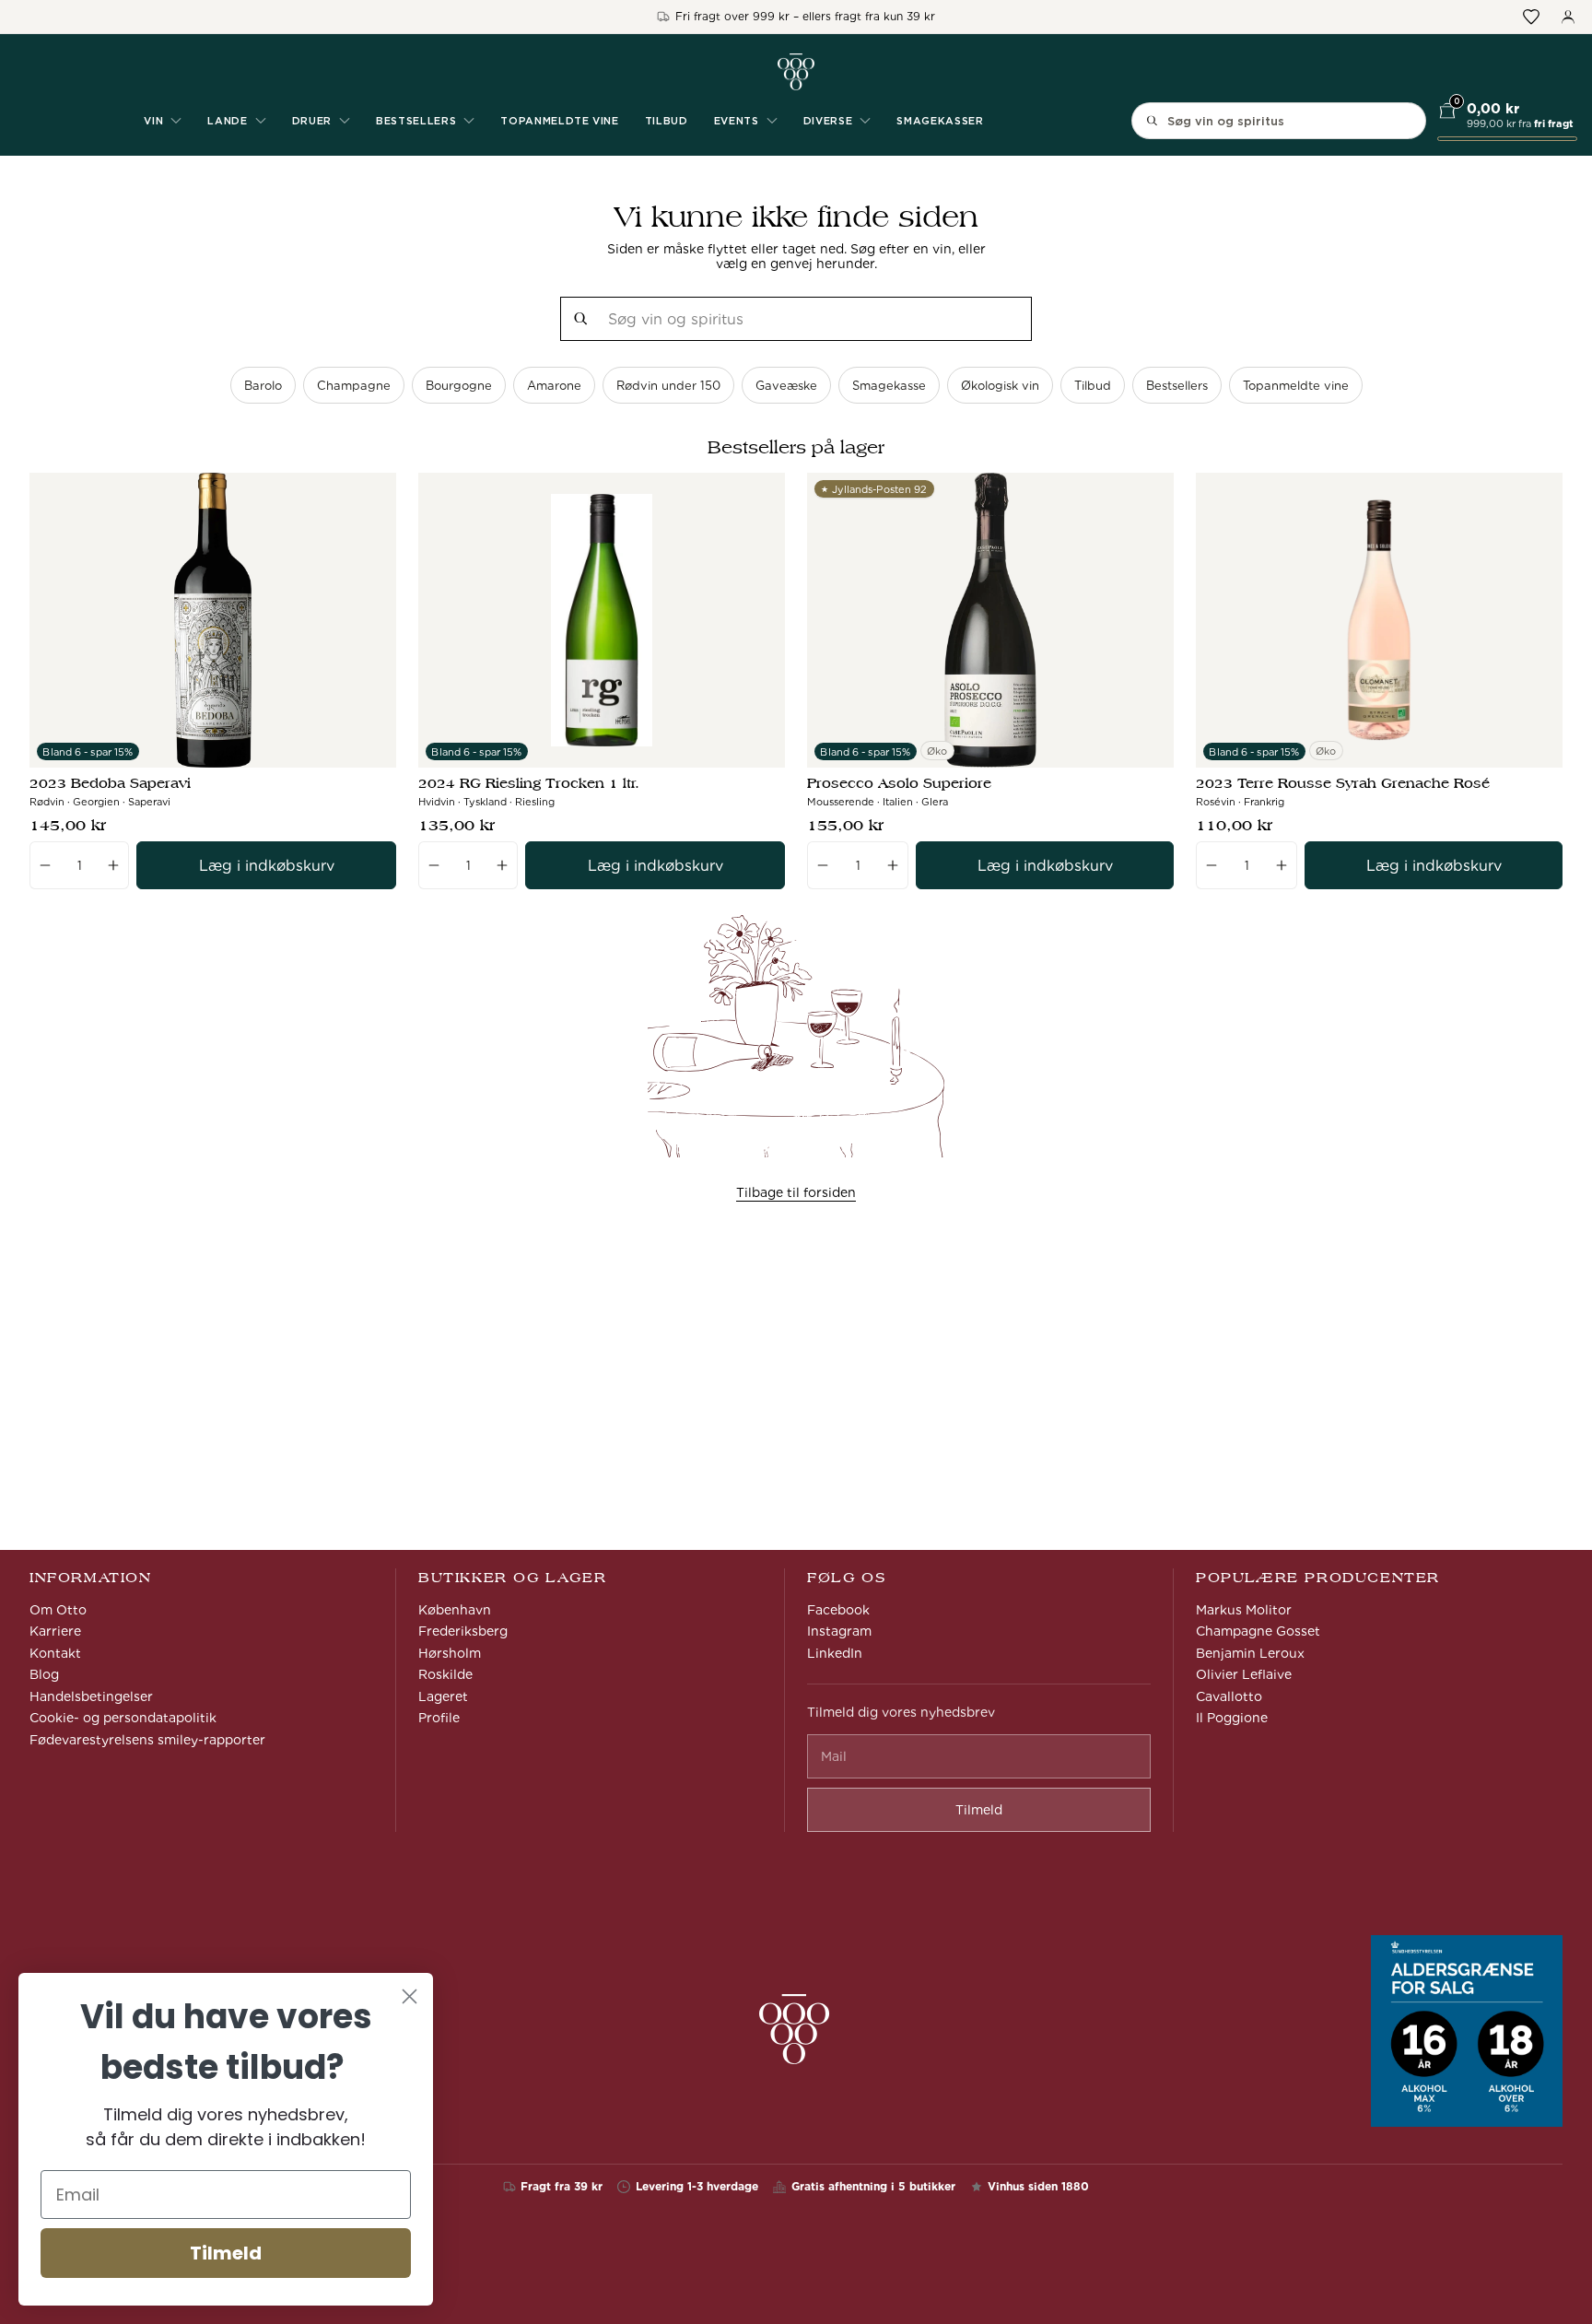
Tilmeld (226, 2253)
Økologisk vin (1000, 386)
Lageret (443, 1696)
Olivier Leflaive (1244, 1674)
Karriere (55, 1631)
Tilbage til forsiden (796, 1192)
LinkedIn (835, 1653)
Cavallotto (1229, 1696)
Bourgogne (459, 386)
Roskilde (445, 1674)
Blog (44, 1674)
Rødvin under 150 (668, 386)
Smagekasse (889, 386)
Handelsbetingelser (91, 1696)
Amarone (554, 386)
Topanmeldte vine (560, 121)
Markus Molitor (1244, 1610)
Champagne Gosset (1258, 1631)
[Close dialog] (410, 1996)
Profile (439, 1718)
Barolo (263, 386)
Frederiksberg (463, 1631)
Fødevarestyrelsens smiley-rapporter (147, 1740)
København (455, 1610)
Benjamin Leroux (1250, 1653)
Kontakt (55, 1653)
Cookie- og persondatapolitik (123, 1718)
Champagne (354, 386)
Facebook (838, 1610)
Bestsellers (1177, 386)
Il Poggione (1232, 1718)
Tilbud (667, 121)
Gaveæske (786, 386)
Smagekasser (940, 121)
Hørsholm (450, 1653)
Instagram (839, 1631)
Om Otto (58, 1610)
